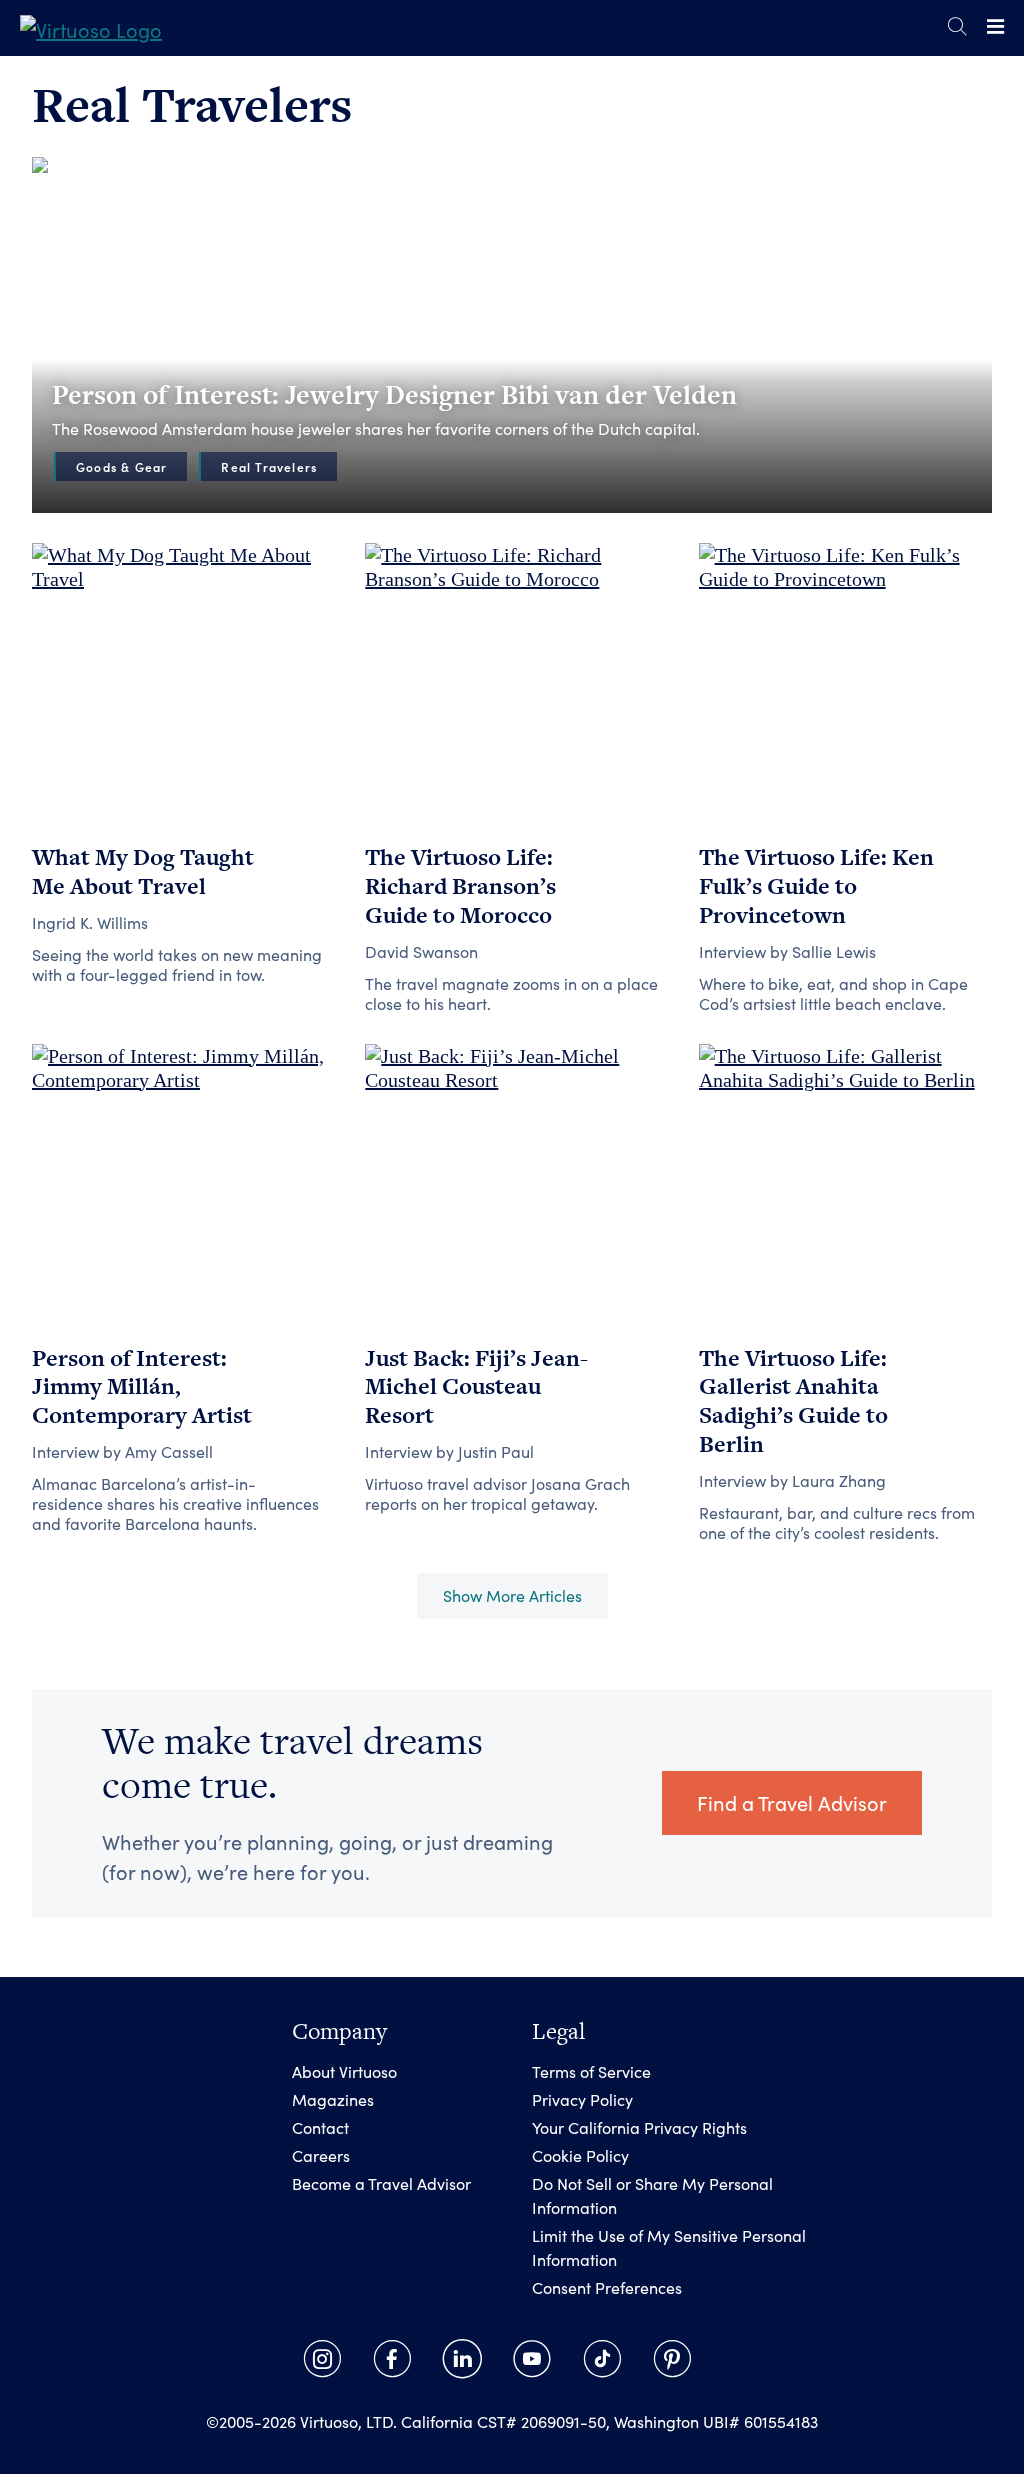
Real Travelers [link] (269, 466)
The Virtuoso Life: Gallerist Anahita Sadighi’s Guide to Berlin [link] (793, 1401)
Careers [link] (321, 2155)
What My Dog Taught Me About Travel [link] (143, 871)
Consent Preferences (607, 2287)
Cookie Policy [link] (580, 2155)
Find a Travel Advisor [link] (792, 1802)
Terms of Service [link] (591, 2071)
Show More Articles (512, 1595)
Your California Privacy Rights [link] (639, 2127)
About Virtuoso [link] (344, 2071)
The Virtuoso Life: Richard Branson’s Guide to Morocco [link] (460, 886)
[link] (91, 27)
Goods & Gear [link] (121, 466)
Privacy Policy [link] (582, 2099)
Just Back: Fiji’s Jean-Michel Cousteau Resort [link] (476, 1387)
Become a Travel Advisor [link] (381, 2183)
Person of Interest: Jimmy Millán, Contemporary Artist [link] (142, 1387)
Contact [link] (320, 2127)
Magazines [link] (333, 2099)
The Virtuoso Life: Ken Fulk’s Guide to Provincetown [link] (816, 886)
